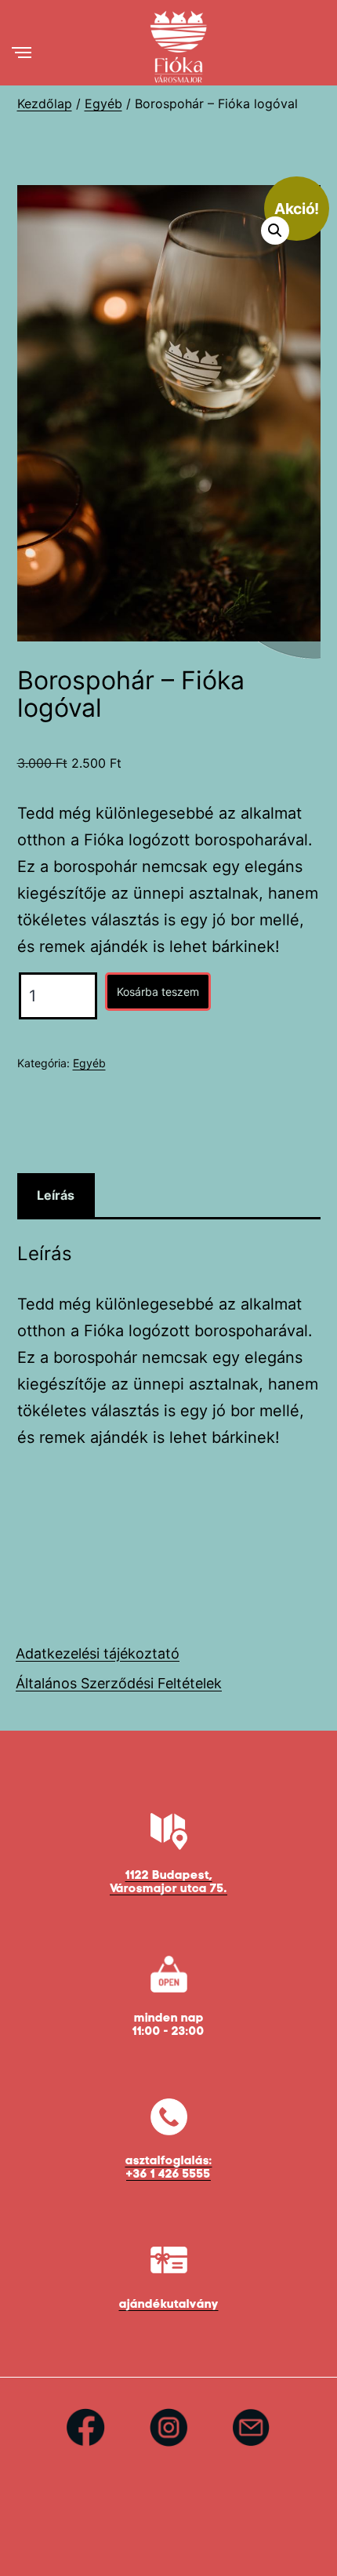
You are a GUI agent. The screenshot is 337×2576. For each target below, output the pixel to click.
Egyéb (103, 104)
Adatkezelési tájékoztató (98, 1653)
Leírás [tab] (56, 1195)
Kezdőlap (45, 104)
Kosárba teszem (158, 992)
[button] (275, 231)
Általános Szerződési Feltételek (119, 1683)
